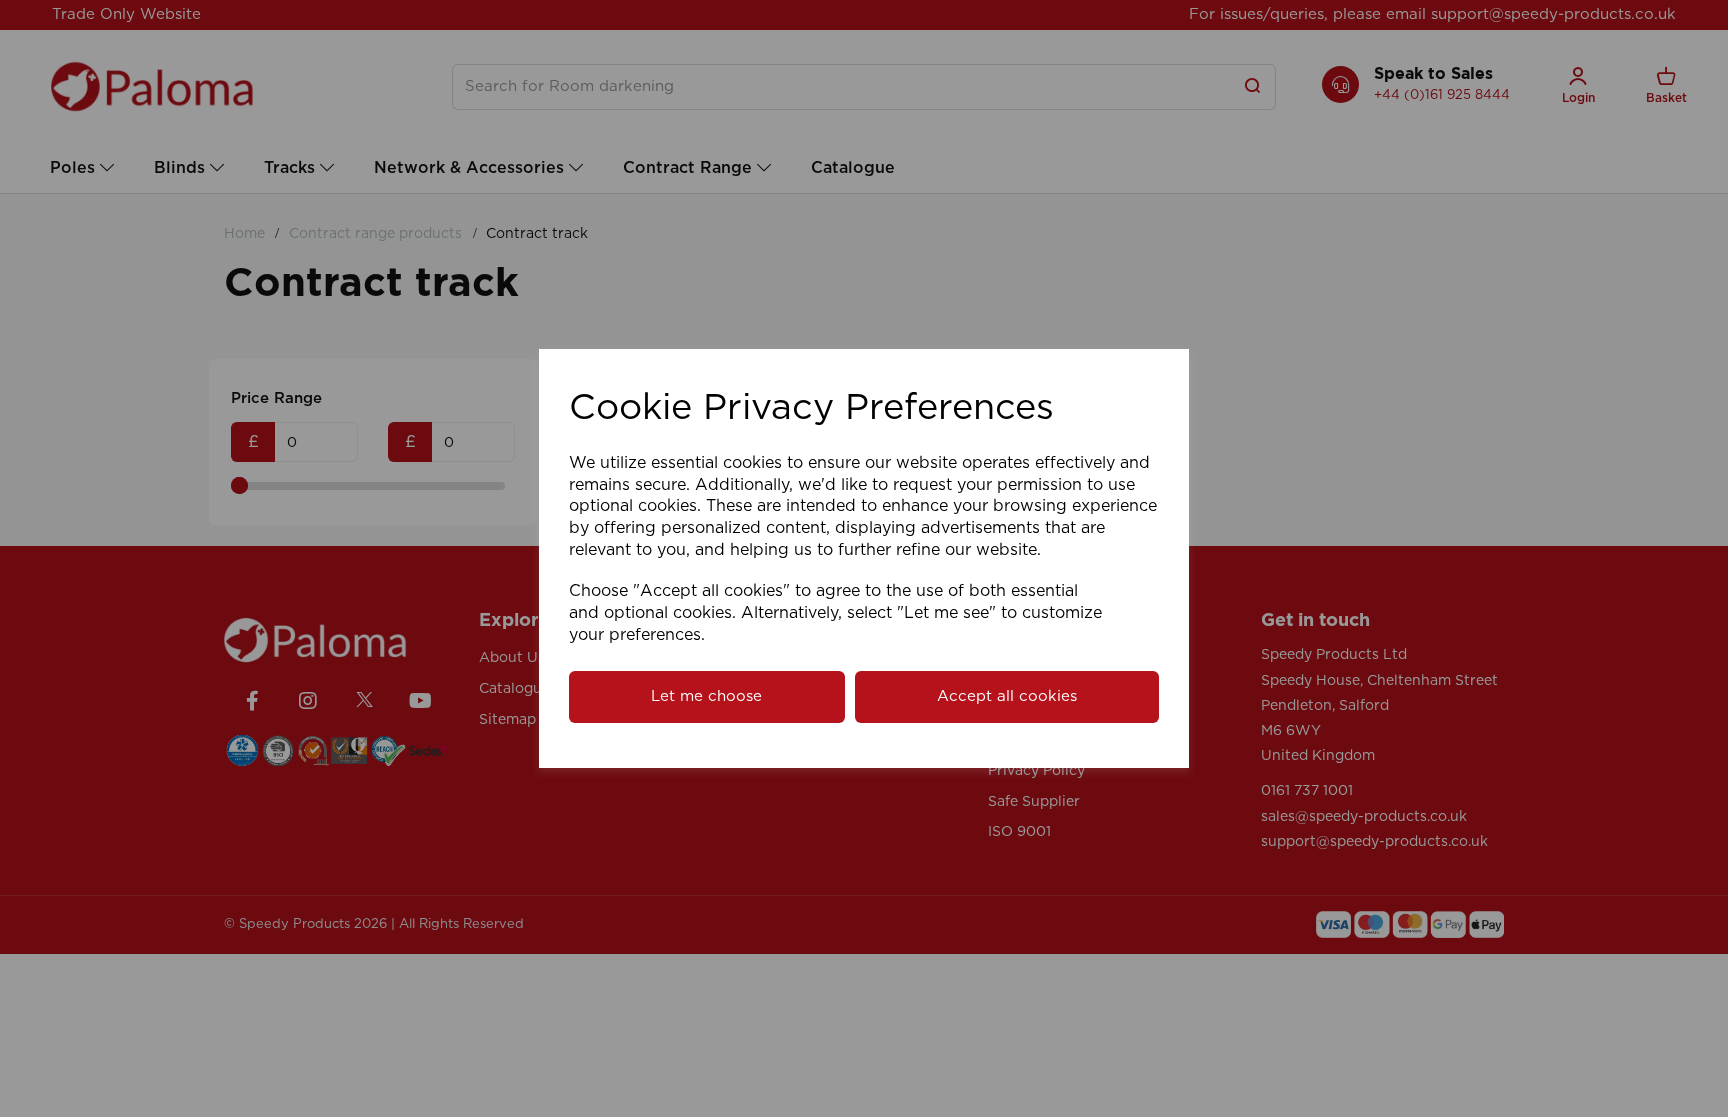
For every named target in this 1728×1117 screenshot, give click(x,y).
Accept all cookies (1007, 696)
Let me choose (706, 696)
